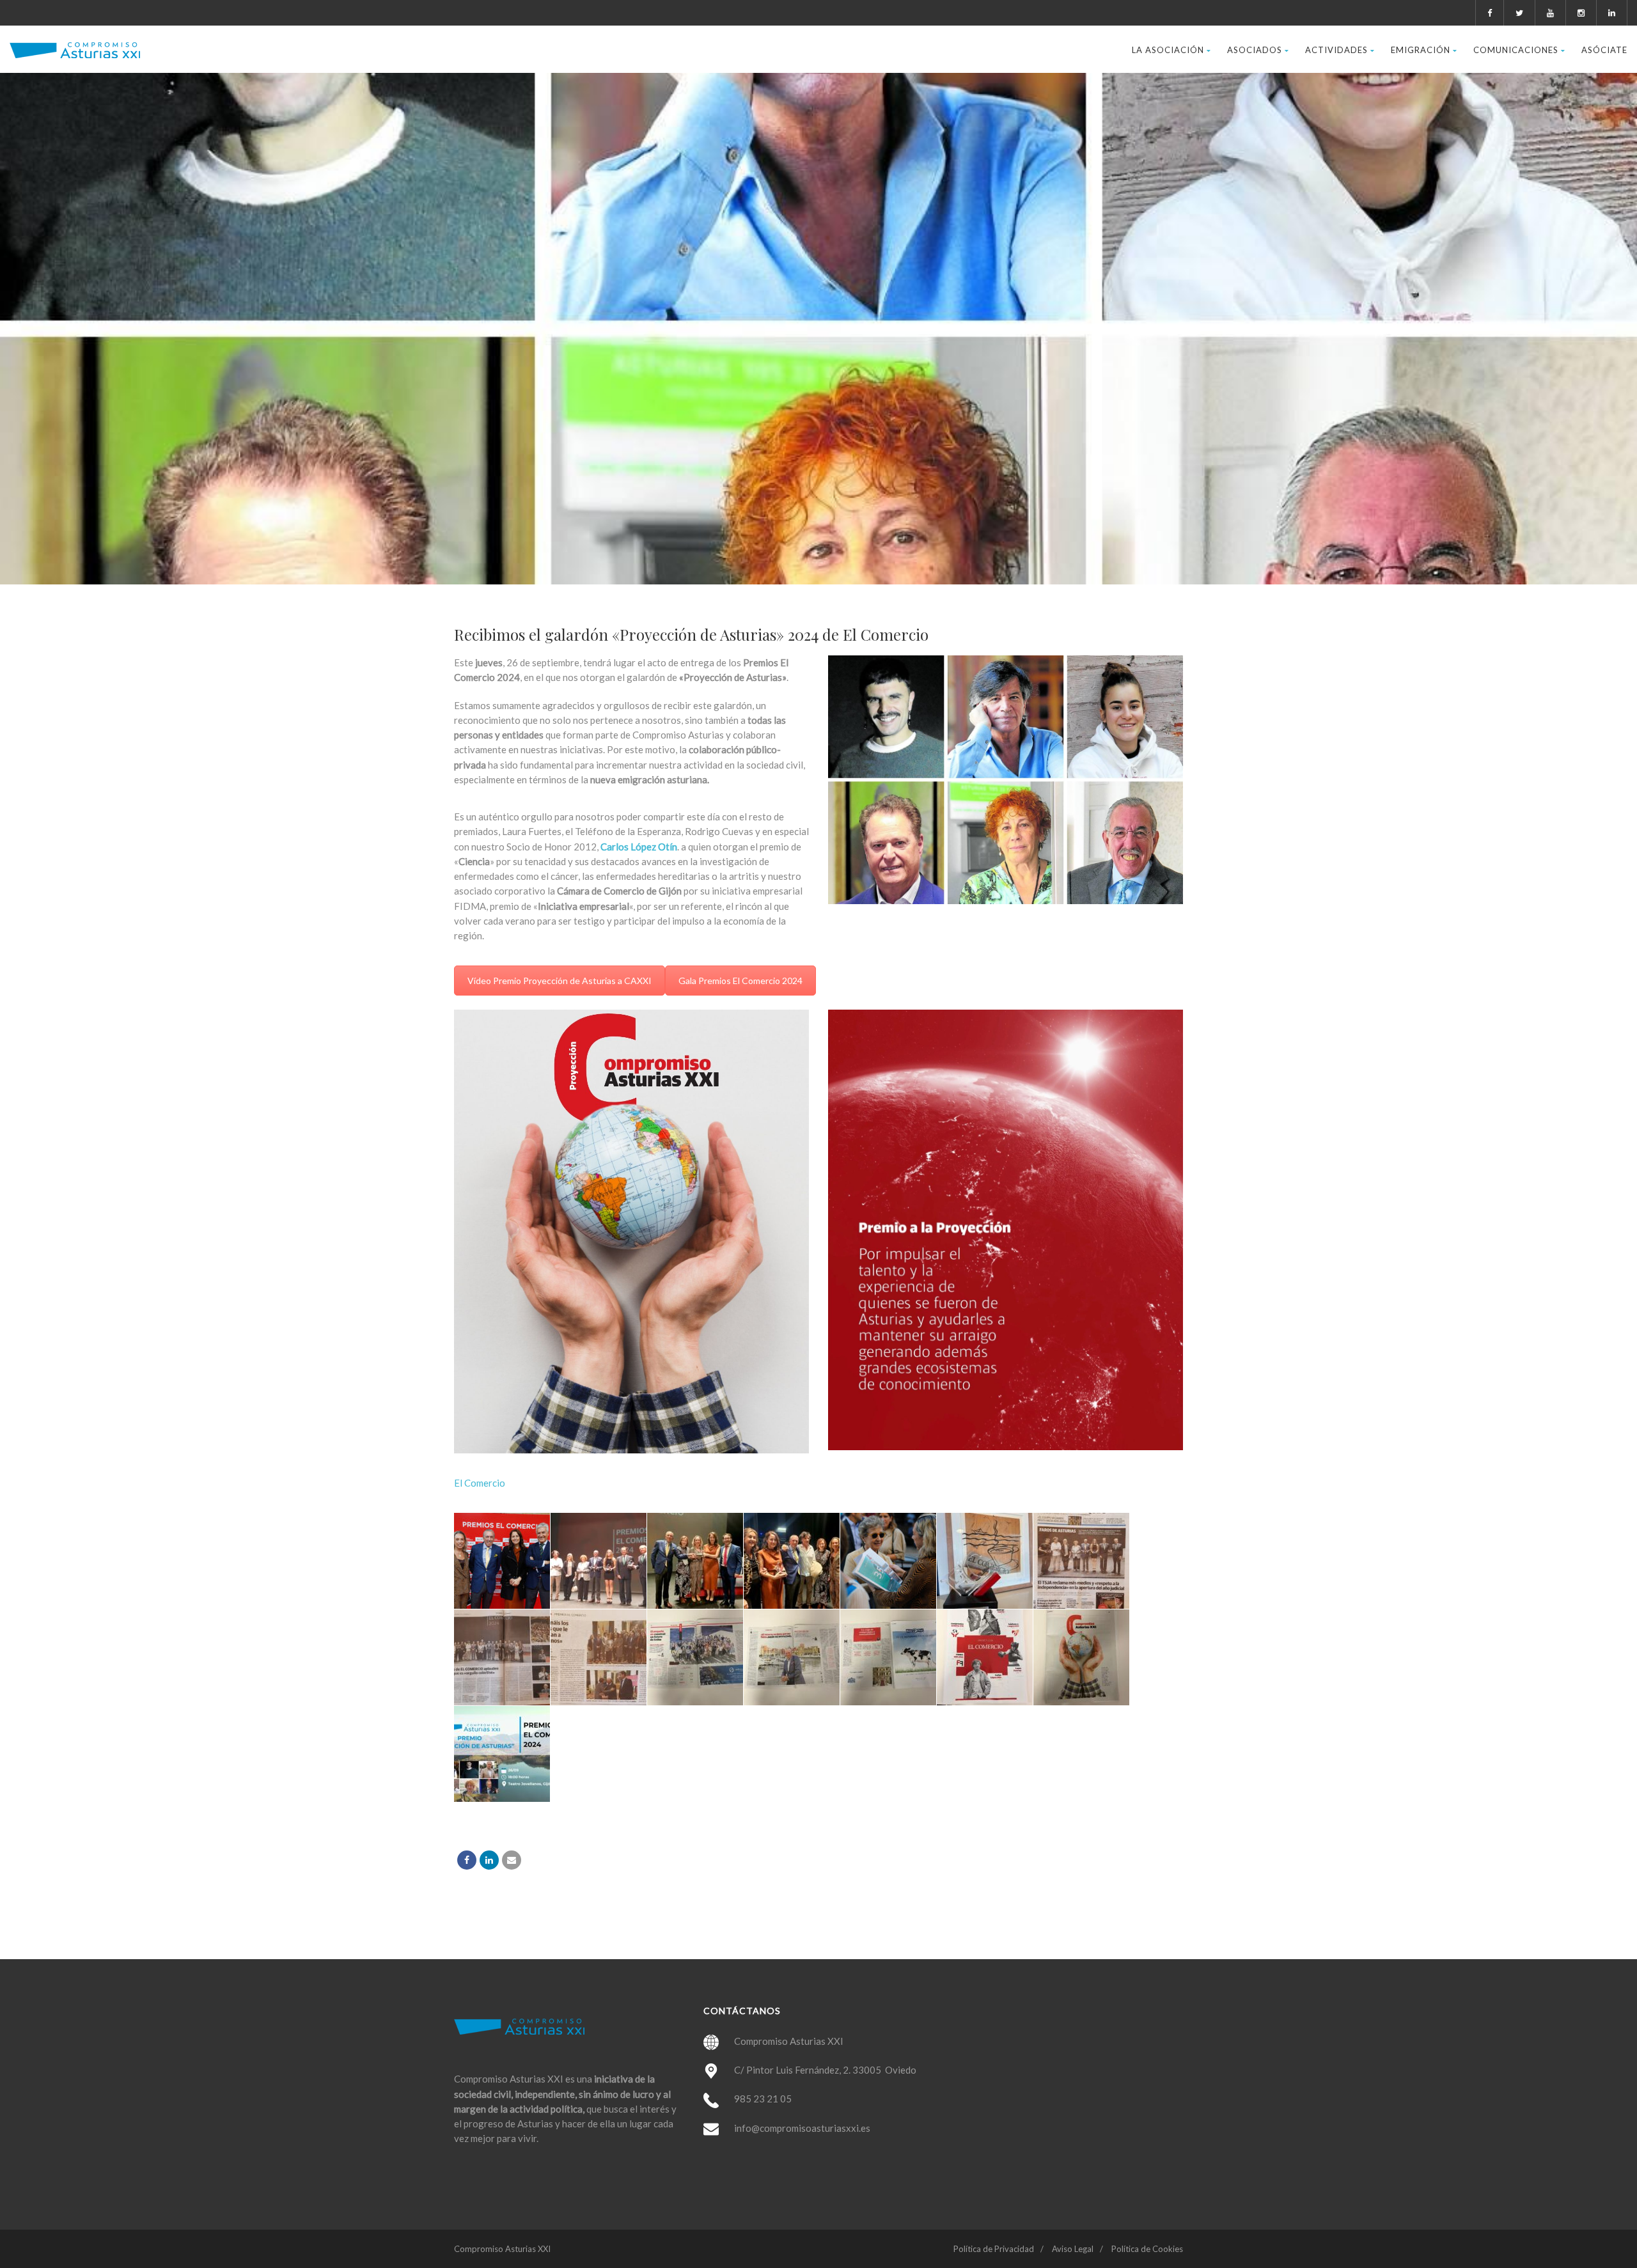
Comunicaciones (1516, 50)
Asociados (1255, 50)
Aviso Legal (1073, 2249)
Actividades (1336, 50)
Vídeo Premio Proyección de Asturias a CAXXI (560, 981)
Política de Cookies (1147, 2249)
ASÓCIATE (1604, 50)
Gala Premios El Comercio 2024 (740, 981)
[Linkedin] (489, 1860)
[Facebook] (467, 1860)
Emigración (1421, 50)
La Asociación (1168, 50)
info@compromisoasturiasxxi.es (802, 2128)
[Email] (512, 1860)
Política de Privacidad (994, 2249)
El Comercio (480, 1483)
